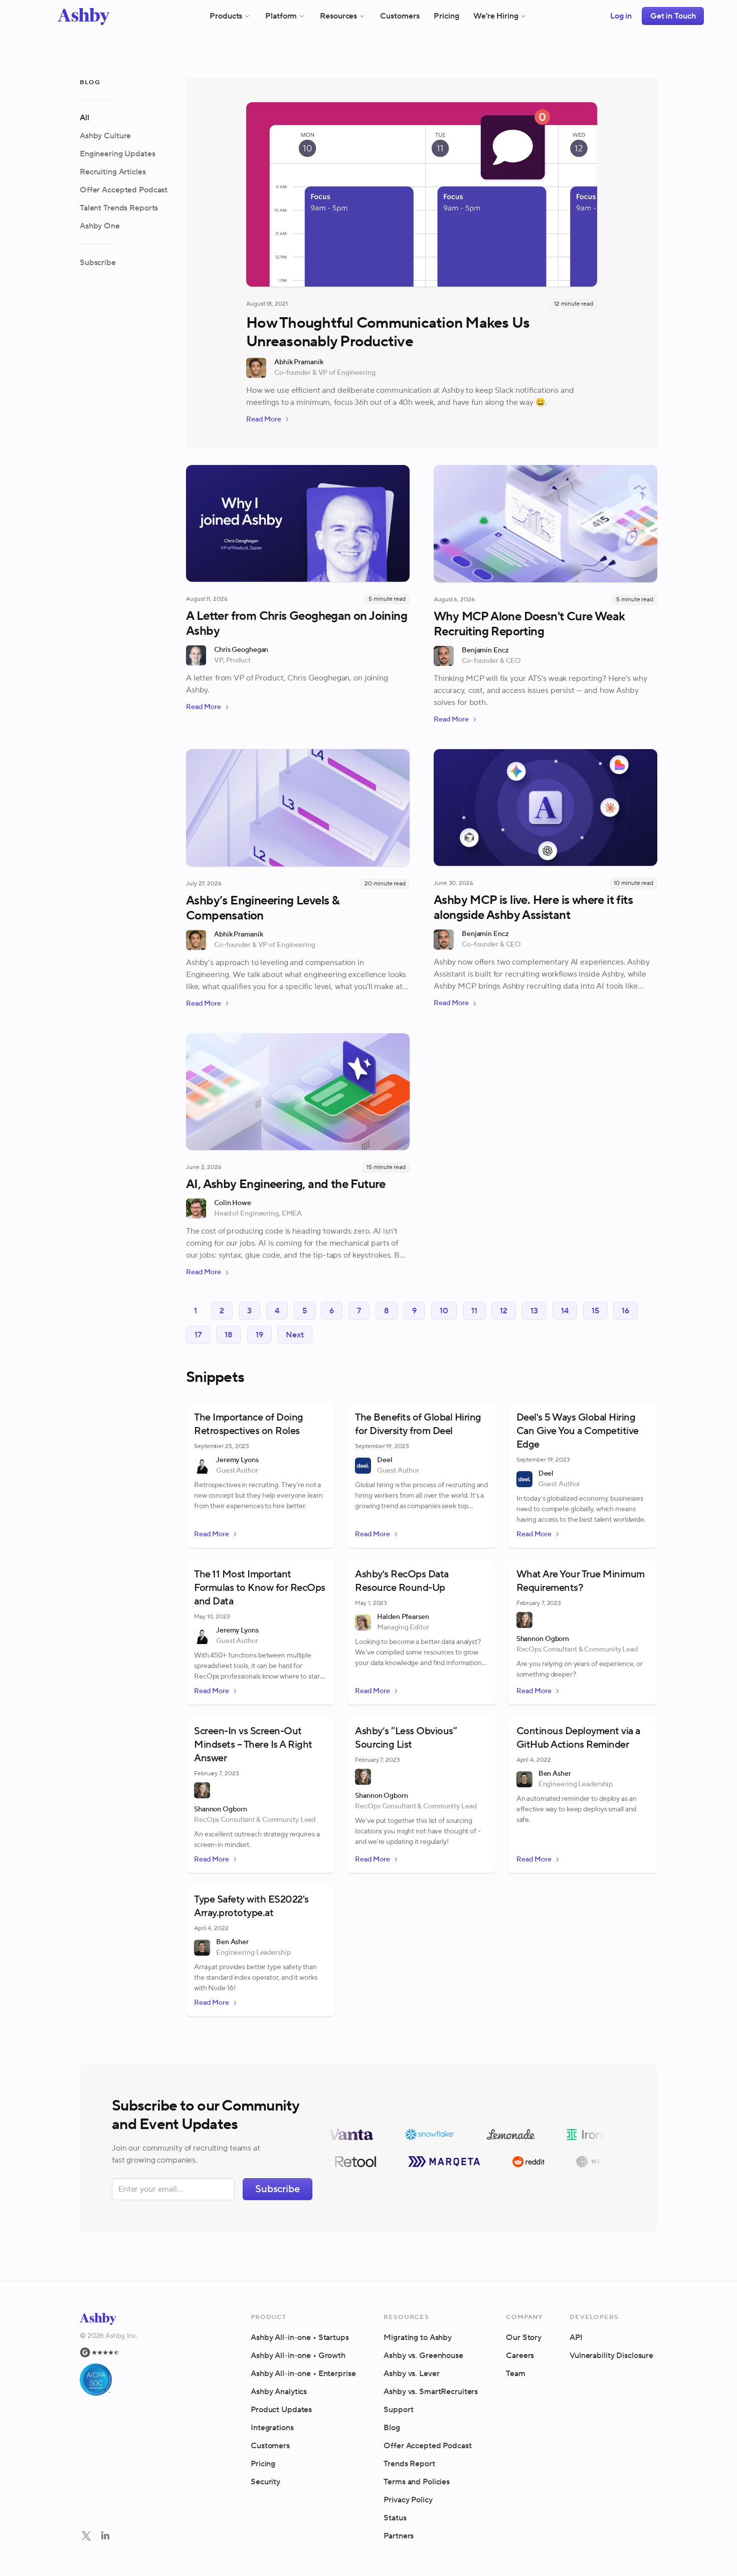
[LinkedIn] (105, 2537)
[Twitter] (86, 2537)
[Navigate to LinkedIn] (105, 2536)
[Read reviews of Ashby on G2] (109, 2353)
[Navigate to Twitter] (86, 2536)
